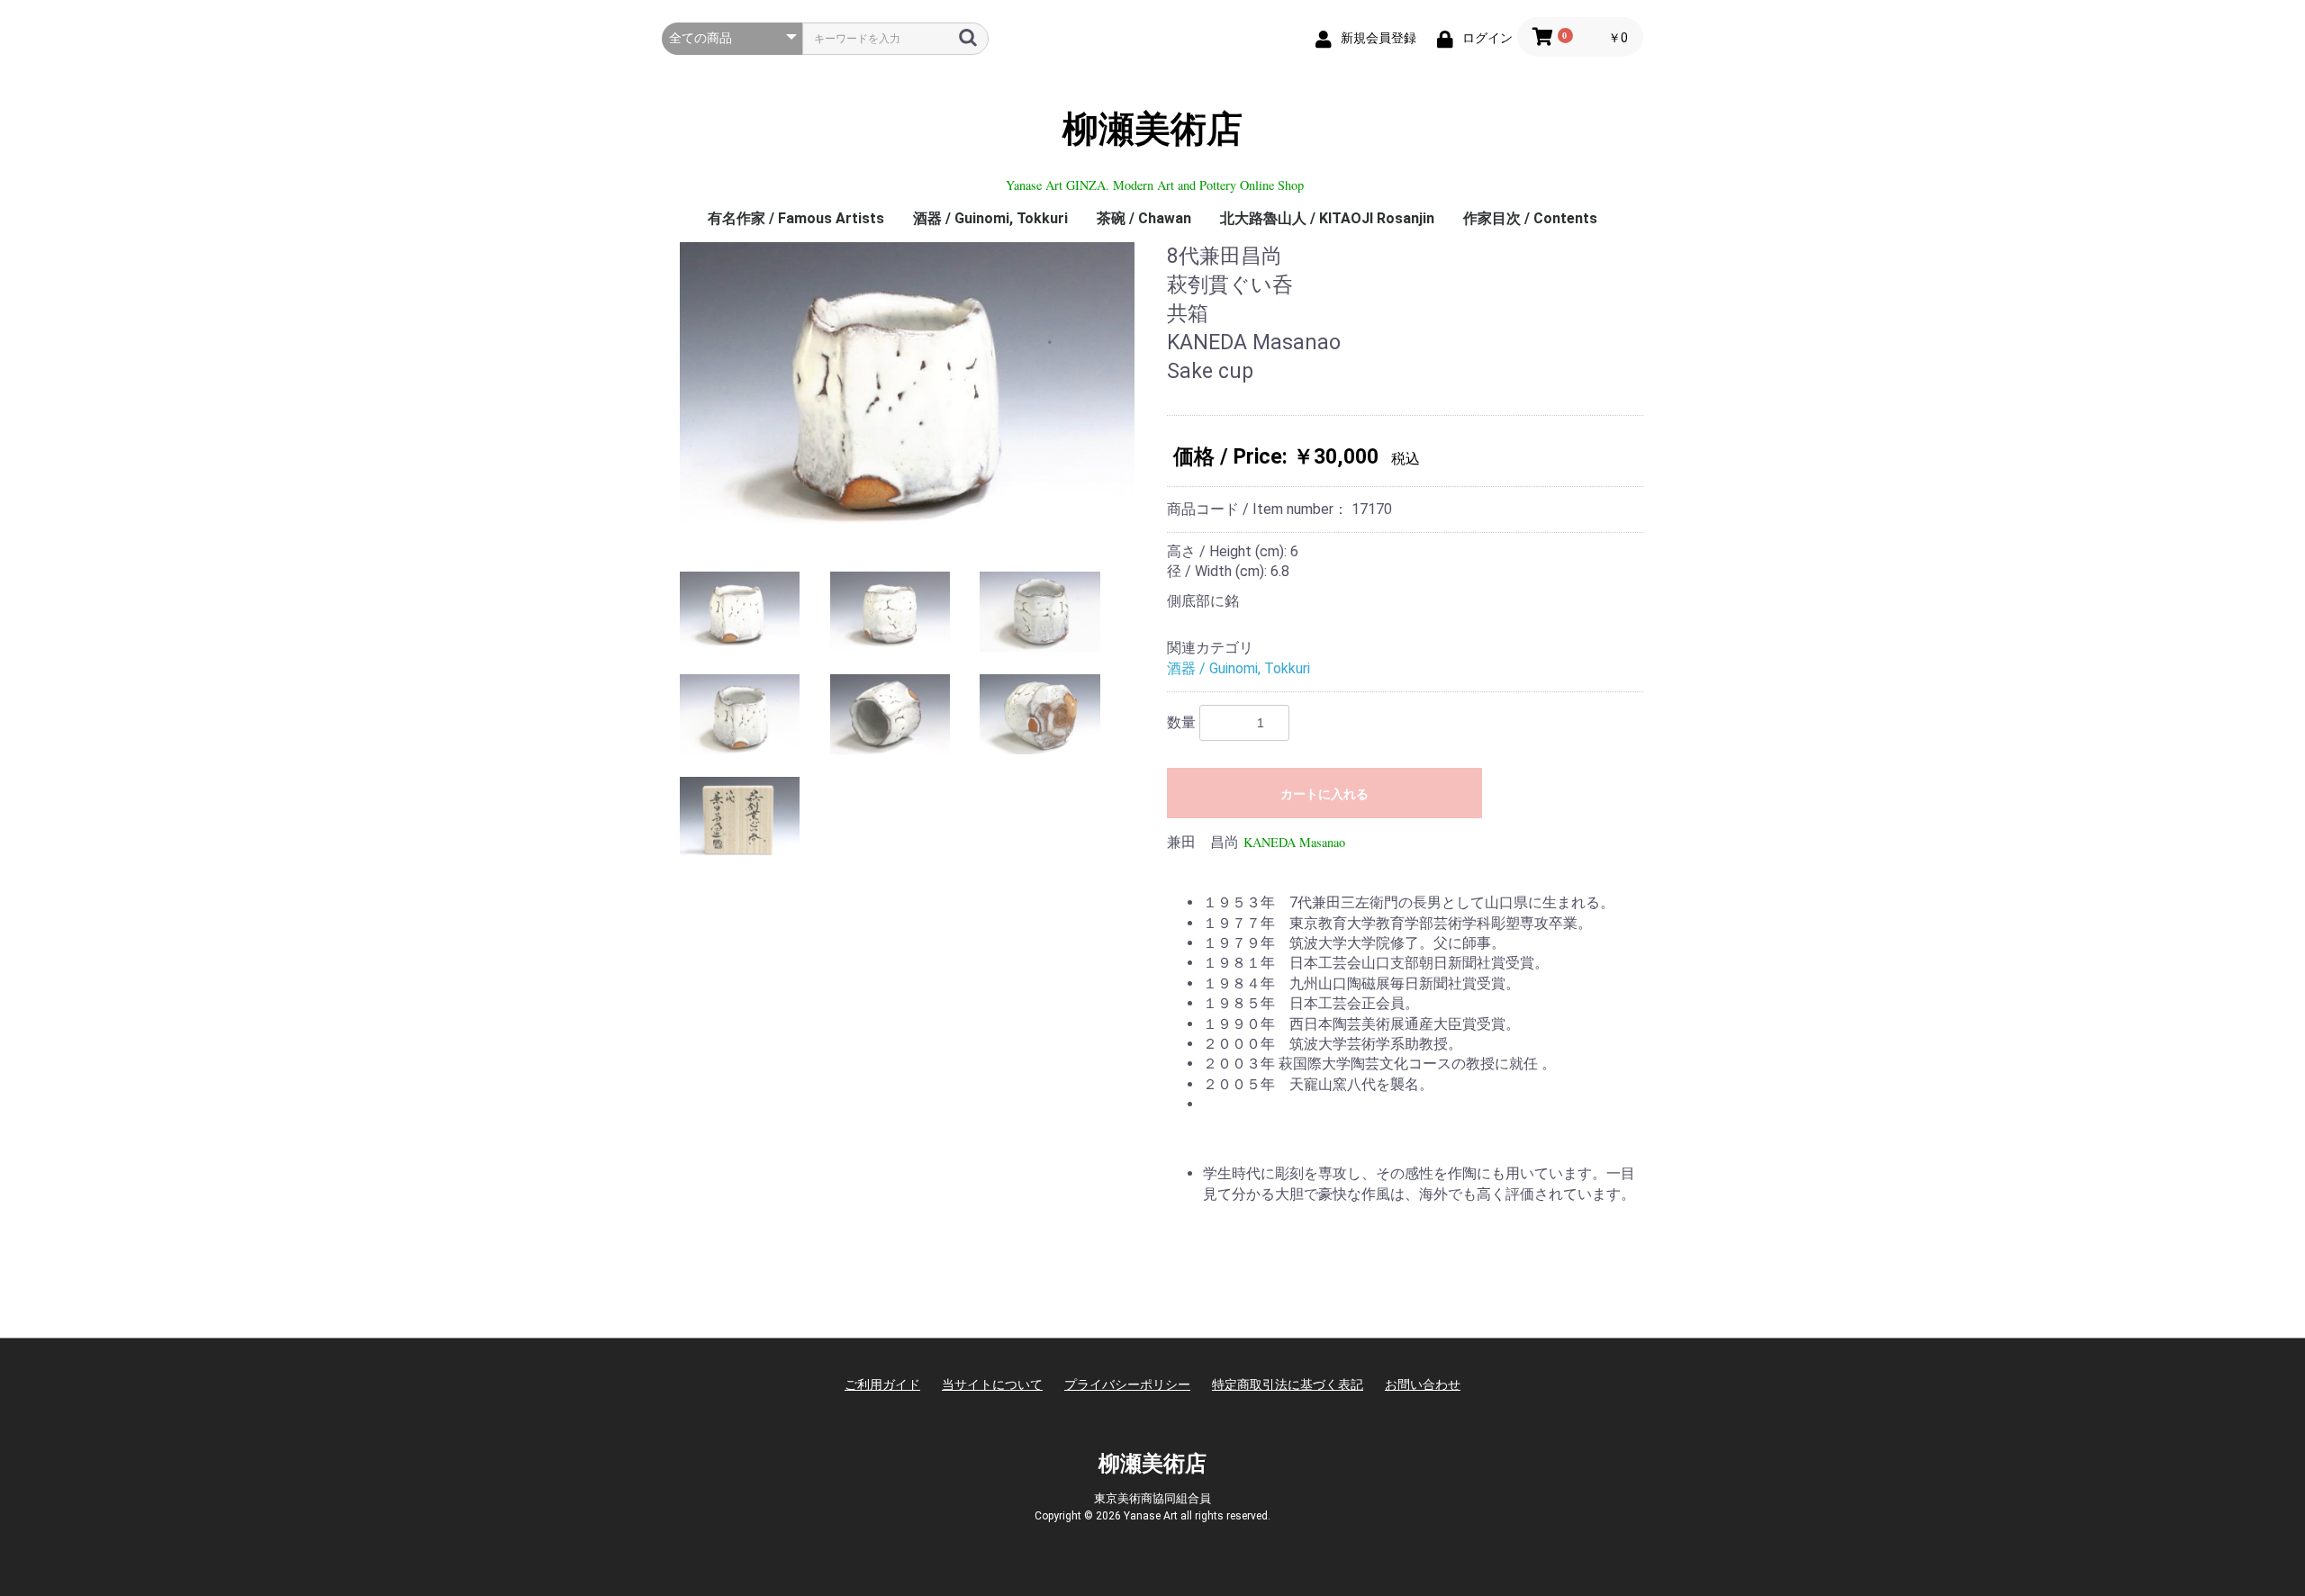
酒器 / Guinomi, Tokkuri (990, 218)
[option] (907, 394)
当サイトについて (992, 1384)
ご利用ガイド (882, 1384)
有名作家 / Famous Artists (796, 218)
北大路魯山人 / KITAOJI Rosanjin (1327, 218)
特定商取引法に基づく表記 (1288, 1384)
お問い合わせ (1423, 1384)
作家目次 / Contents (1530, 218)
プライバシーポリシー (1127, 1384)
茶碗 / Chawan (1144, 218)
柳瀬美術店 (1152, 130)
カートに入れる (1324, 794)
